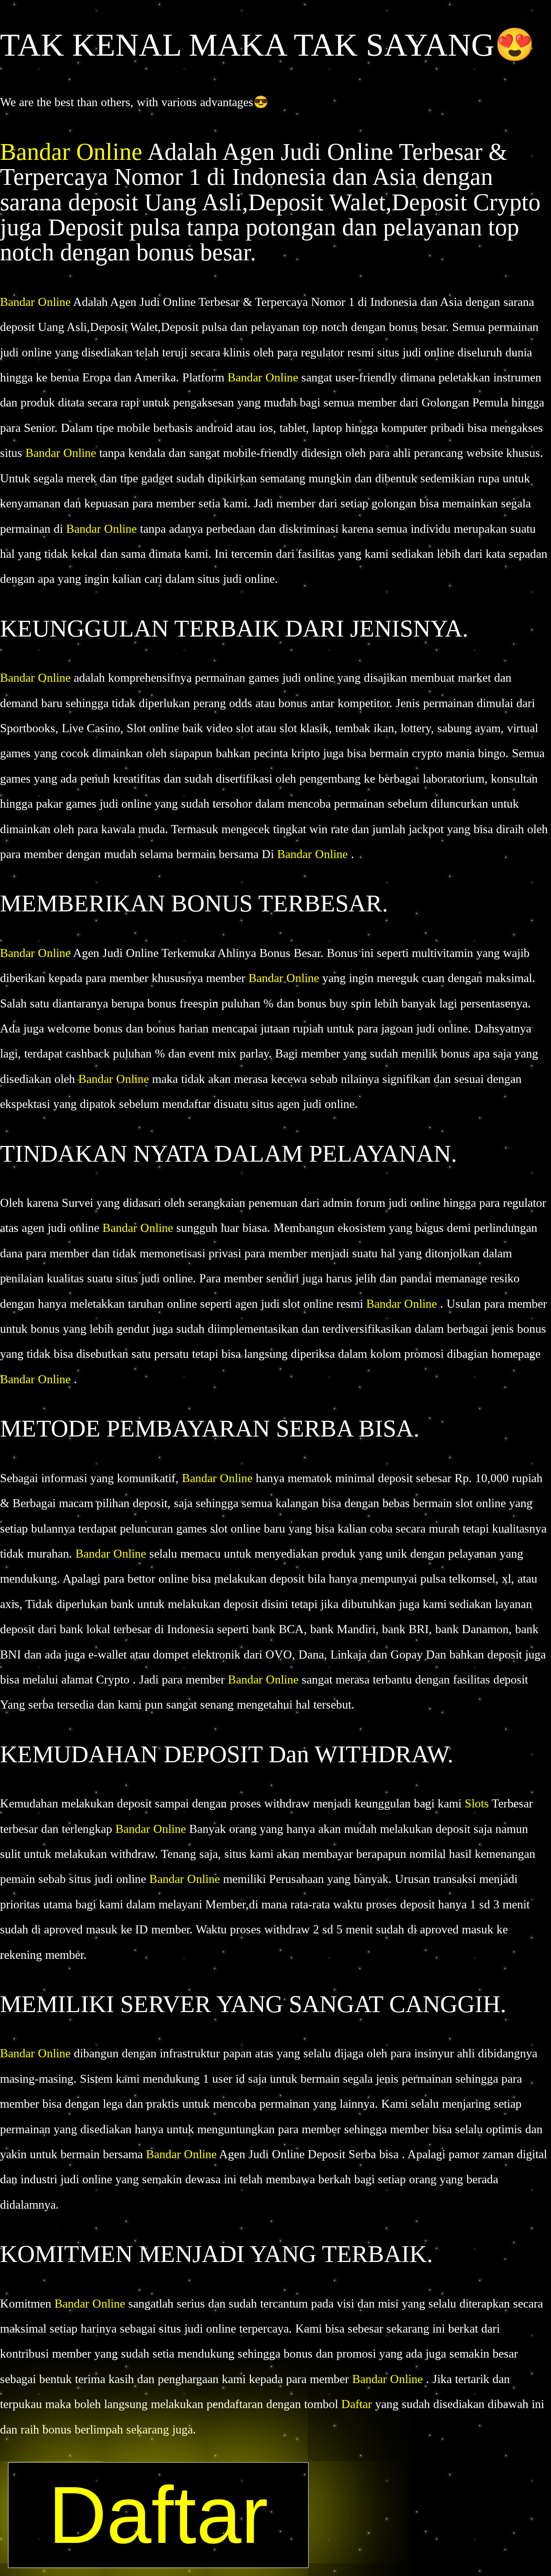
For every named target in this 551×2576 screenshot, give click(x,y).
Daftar (358, 2404)
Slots (477, 1803)
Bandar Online (74, 152)
